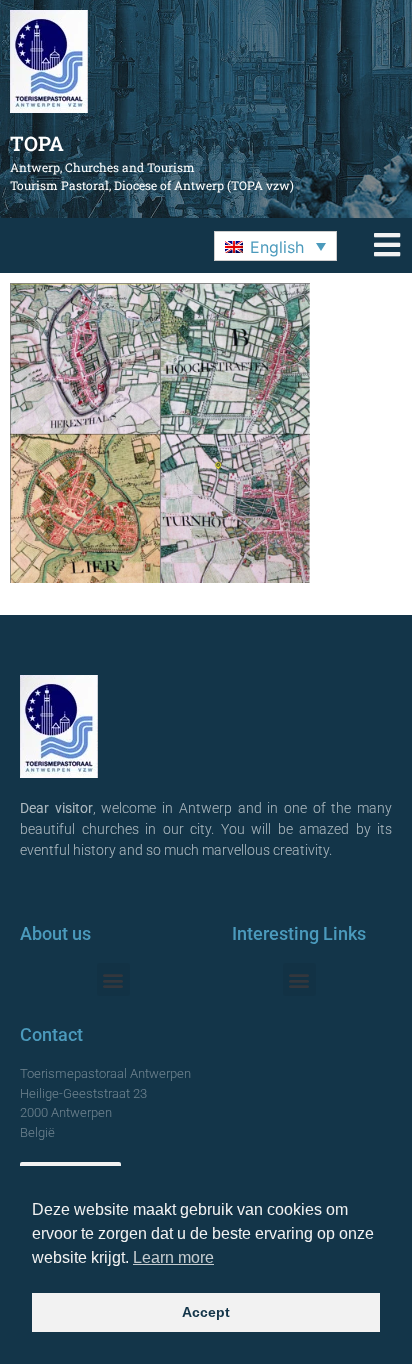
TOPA (37, 143)
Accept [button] (206, 1312)
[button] (275, 246)
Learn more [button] (173, 1257)
